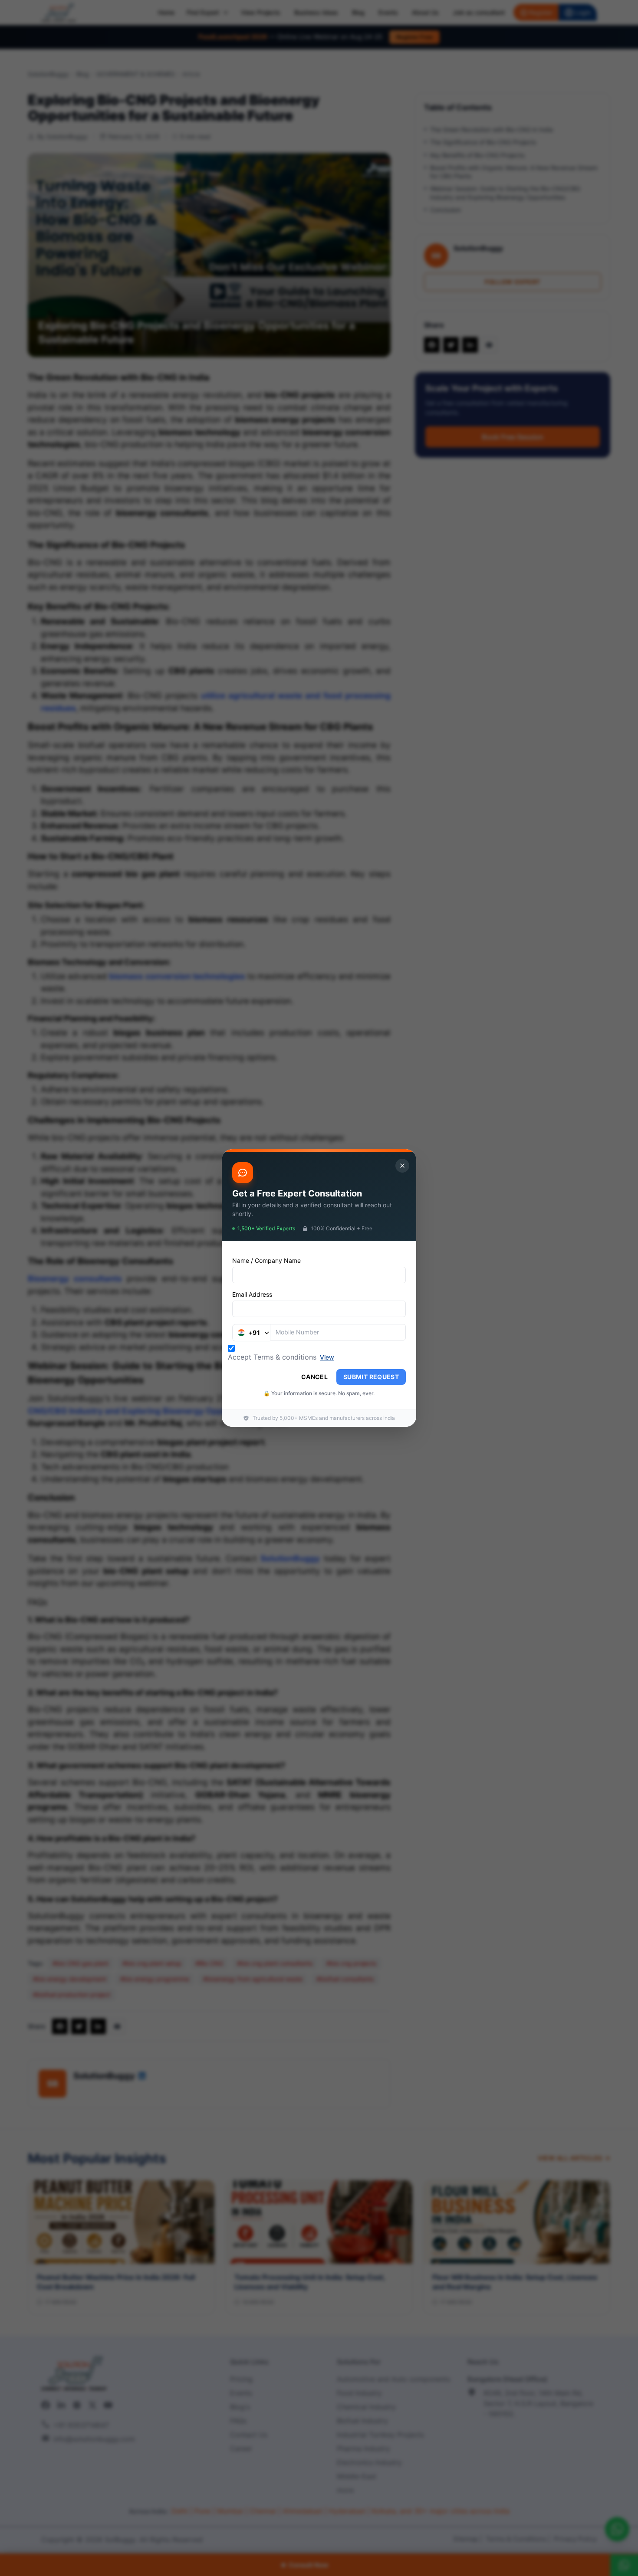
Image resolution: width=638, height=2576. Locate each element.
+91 (254, 1332)
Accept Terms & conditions (272, 1357)
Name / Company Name (266, 1260)
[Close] (402, 1166)
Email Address (252, 1294)
